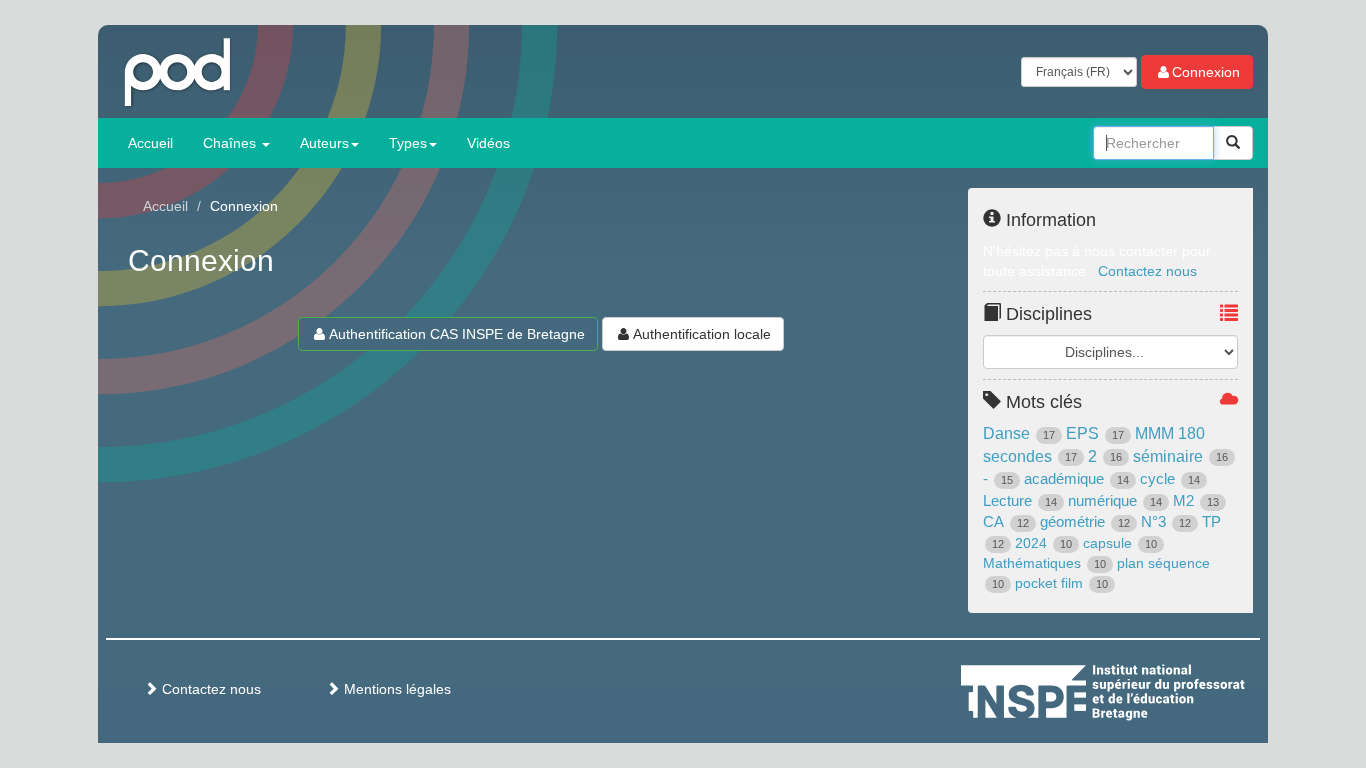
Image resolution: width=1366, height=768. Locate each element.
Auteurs (324, 143)
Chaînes (231, 143)
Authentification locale (702, 334)
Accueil (150, 143)
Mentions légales (395, 689)
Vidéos (488, 143)
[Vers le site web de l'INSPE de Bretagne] (1140, 689)
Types (408, 143)
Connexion (1206, 72)
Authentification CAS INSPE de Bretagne (457, 334)
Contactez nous (1147, 271)
